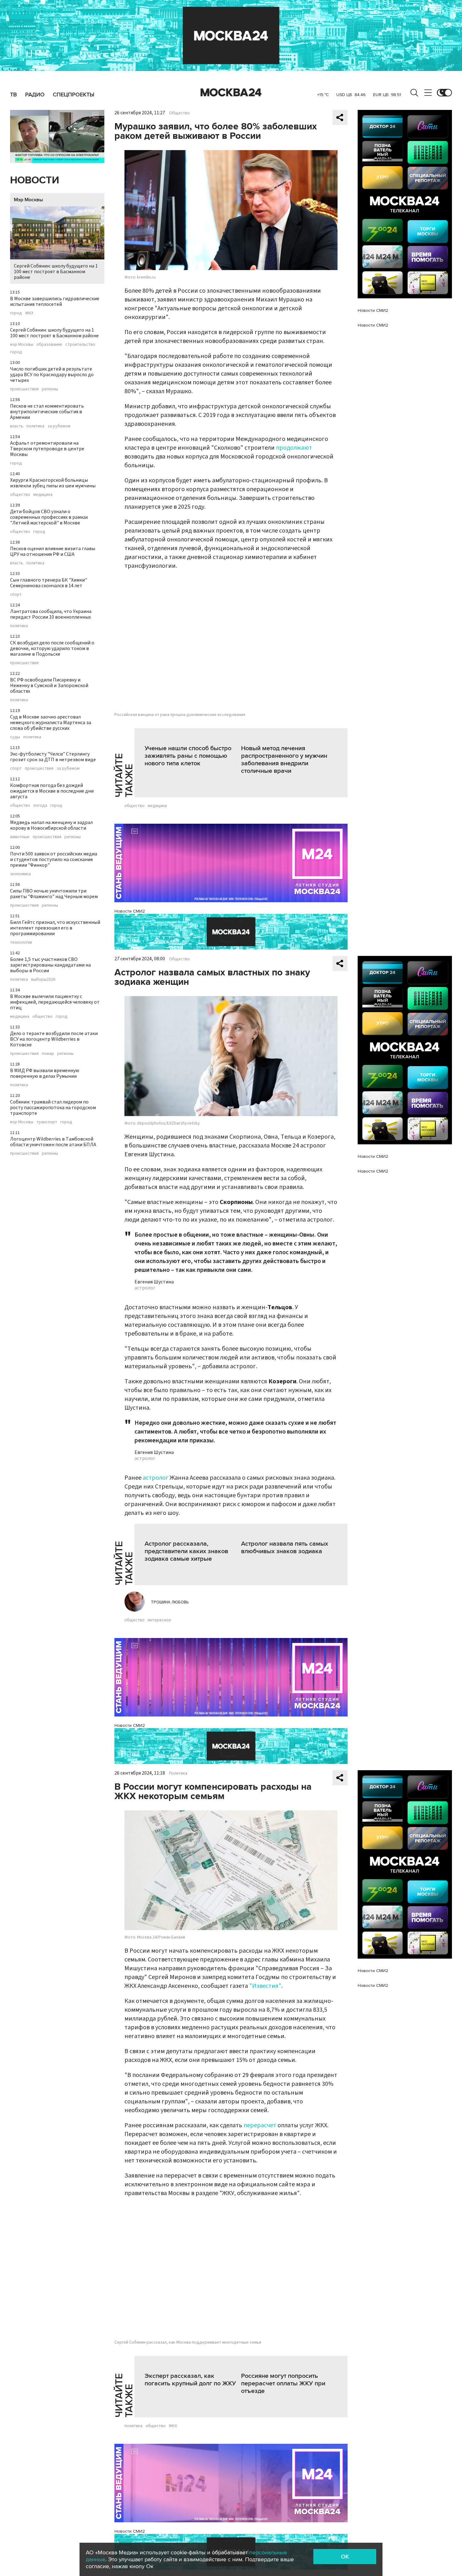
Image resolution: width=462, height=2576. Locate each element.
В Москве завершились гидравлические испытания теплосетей (55, 301)
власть (17, 426)
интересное (159, 1620)
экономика (20, 874)
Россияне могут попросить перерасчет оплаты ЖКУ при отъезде (283, 2383)
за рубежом (59, 426)
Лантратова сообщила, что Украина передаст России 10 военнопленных (51, 614)
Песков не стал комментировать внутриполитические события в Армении (47, 412)
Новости (35, 180)
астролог (156, 1478)
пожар (48, 1054)
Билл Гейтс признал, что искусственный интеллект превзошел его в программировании (55, 928)
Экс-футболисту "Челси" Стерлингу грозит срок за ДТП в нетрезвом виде (53, 757)
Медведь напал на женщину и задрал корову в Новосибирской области (51, 825)
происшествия (24, 389)
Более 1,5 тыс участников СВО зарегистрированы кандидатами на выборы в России (50, 965)
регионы (50, 389)
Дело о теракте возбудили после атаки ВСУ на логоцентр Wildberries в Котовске (54, 1039)
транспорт (47, 1122)
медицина (43, 495)
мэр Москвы (22, 344)
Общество (179, 113)
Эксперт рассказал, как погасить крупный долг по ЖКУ (190, 2380)
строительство (80, 344)
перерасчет (260, 2125)
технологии (21, 942)
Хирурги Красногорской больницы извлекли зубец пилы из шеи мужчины (53, 483)
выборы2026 (43, 979)
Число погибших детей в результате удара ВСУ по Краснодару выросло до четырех (52, 375)
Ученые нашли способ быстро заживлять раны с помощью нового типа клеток (188, 756)
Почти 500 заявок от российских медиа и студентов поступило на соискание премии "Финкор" (54, 860)
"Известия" (265, 1986)
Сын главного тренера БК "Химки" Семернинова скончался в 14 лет (49, 583)
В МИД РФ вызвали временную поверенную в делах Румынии (45, 1073)
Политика (178, 1773)
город (16, 313)
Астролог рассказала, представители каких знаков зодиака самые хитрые (186, 1551)
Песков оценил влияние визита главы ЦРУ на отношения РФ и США (53, 551)
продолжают (294, 448)
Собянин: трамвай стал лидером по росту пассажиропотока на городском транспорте (53, 1108)
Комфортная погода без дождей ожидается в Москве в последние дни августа (52, 791)
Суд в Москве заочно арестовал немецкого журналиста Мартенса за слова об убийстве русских (51, 723)
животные (20, 837)
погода (40, 805)
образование (49, 344)
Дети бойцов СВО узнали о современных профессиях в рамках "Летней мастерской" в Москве (49, 517)
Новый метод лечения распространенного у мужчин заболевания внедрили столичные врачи (284, 760)
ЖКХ (29, 313)
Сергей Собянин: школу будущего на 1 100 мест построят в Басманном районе (56, 272)
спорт (16, 594)
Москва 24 (231, 93)
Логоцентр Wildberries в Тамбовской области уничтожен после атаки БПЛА (53, 1142)
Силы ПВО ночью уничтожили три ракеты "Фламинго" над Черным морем (54, 894)
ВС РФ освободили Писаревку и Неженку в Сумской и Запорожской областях (49, 686)
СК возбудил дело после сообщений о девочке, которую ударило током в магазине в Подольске (52, 648)
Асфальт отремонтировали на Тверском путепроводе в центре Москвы (47, 449)
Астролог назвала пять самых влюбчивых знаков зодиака (285, 1548)
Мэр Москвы (28, 200)
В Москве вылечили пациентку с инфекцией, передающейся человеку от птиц (55, 1002)
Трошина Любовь (170, 1602)
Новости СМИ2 (130, 911)
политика (35, 426)
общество (20, 495)
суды (15, 737)
